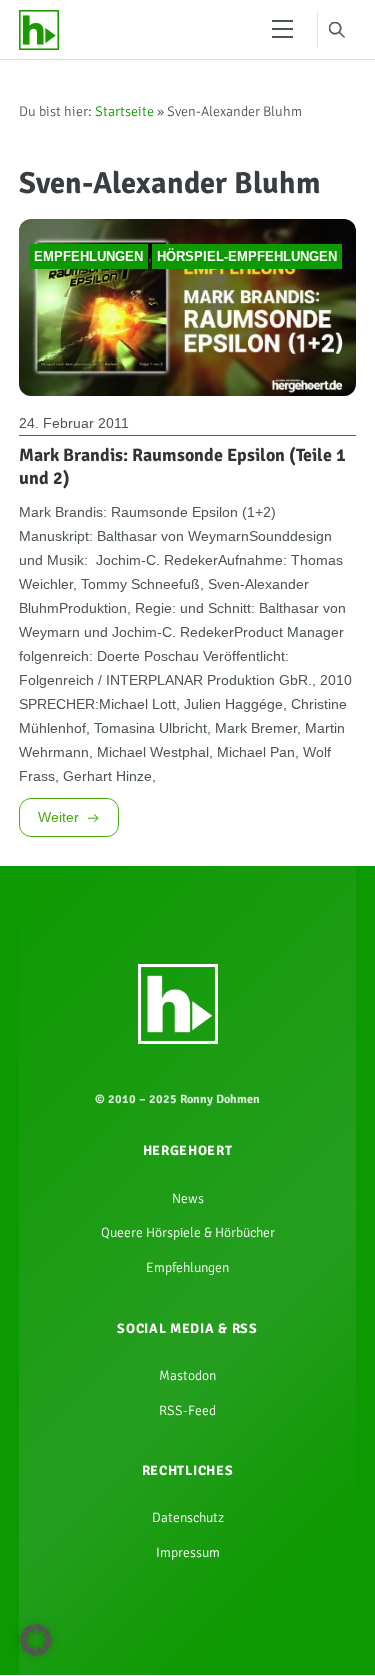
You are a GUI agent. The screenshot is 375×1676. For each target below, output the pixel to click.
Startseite (124, 118)
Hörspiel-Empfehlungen (247, 321)
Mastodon (188, 1560)
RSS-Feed (188, 1599)
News (188, 1366)
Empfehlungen (88, 321)
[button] (36, 1640)
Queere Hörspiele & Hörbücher (188, 1405)
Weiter (59, 975)
